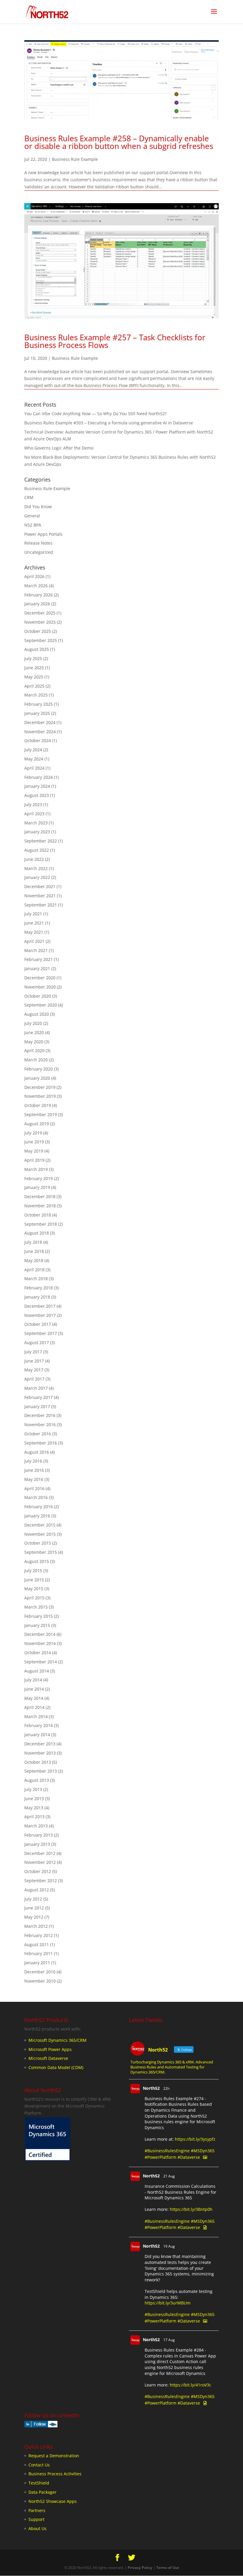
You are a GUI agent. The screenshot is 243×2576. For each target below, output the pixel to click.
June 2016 (34, 1470)
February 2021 (39, 959)
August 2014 (37, 1671)
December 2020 (40, 978)
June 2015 (34, 1580)
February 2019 (39, 1178)
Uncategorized (39, 552)
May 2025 (34, 677)
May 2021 (34, 932)
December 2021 (40, 886)
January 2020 (37, 1078)
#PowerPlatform (160, 2157)
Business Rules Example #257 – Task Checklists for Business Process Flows (115, 341)
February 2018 (39, 1288)
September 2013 (41, 1771)
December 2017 (40, 1306)
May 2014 (34, 1698)
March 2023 (36, 823)
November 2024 (40, 732)
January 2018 (37, 1297)
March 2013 (36, 1826)
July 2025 (33, 658)
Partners (37, 2510)
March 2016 (36, 1497)
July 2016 (33, 1461)
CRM (29, 497)
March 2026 (36, 586)
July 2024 (33, 750)
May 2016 (34, 1479)
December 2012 (40, 1853)
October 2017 (38, 1324)
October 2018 (38, 1215)
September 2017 (41, 1333)
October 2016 (38, 1434)
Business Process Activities (55, 2474)
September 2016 (41, 1443)
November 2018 (40, 1206)
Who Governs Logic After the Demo (59, 448)
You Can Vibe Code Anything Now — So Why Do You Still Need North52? (95, 414)
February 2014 (39, 1725)
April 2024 (34, 768)
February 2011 (39, 1953)
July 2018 (33, 1242)
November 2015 (40, 1534)
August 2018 (37, 1233)
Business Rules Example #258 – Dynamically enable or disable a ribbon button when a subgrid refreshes (119, 142)
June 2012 (34, 1908)
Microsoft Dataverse (48, 2058)
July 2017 (33, 1352)
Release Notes (38, 543)
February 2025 (39, 704)
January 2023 (37, 832)
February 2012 (39, 1935)
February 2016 (39, 1507)
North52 (151, 2088)
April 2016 (34, 1488)
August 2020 (37, 1014)
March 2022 (36, 868)
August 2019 (37, 1124)
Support (36, 2519)
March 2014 (36, 1716)
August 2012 (37, 1890)
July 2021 (33, 914)
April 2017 (34, 1379)
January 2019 (37, 1187)
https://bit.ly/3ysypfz (195, 2139)
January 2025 (37, 713)
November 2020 (40, 987)
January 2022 (37, 877)
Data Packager (43, 2492)
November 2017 (40, 1315)
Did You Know (38, 507)
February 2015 (39, 1616)
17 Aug (169, 2340)
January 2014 (37, 1735)
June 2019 (34, 1142)
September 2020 (41, 1005)
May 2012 (34, 1917)
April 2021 (34, 941)
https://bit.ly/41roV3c (191, 2385)
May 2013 (34, 1808)
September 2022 (41, 841)
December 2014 (40, 1634)
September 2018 (41, 1224)
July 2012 (33, 1899)
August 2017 (37, 1342)
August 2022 (37, 850)
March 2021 (36, 950)
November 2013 (40, 1753)
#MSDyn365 (203, 2151)
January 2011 (37, 1963)
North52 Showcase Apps (53, 2501)
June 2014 (34, 1689)
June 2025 (34, 668)
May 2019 (34, 1151)
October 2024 (38, 740)
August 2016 (37, 1452)
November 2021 (40, 896)
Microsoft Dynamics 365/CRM (57, 2040)
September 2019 (41, 1114)
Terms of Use (168, 2568)
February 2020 (39, 1069)
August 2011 (37, 1945)
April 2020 (34, 1051)
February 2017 (39, 1397)
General (32, 516)
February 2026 (39, 595)
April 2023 (34, 814)
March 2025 (36, 695)
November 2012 (40, 1862)
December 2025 (40, 613)
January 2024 (37, 786)
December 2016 (40, 1415)
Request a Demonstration (54, 2456)
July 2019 (33, 1133)
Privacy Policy (140, 2568)
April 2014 (34, 1707)
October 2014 (38, 1653)
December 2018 (40, 1196)
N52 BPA (33, 525)
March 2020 (36, 1060)
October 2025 (38, 631)
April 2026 (34, 576)
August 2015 (37, 1561)
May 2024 (34, 759)
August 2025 (37, 649)
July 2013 (33, 1789)
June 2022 (34, 859)
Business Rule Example (75, 159)
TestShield (39, 2483)
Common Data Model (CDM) (56, 2067)
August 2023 (37, 795)
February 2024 (39, 777)
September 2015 (41, 1552)
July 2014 (33, 1680)
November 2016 (40, 1425)
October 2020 (38, 996)
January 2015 (37, 1625)
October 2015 (38, 1543)
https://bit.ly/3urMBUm (168, 2303)
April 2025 (34, 686)
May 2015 (34, 1589)
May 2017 (34, 1370)
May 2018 (34, 1260)
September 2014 (41, 1662)
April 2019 (34, 1160)
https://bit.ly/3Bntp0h (191, 2209)
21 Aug (169, 2176)
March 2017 (36, 1388)
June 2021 (34, 923)
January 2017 (37, 1406)
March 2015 (36, 1607)
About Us (37, 2528)
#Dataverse (189, 2157)
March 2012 (36, 1926)
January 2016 (37, 1516)
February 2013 (39, 1835)
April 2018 (34, 1270)
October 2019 (38, 1105)
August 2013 (37, 1780)
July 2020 (33, 1023)
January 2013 (37, 1844)
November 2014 (40, 1643)
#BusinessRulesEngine (167, 2151)
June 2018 (34, 1251)
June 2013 (34, 1799)
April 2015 (34, 1598)
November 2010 (40, 1981)
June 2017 (34, 1361)
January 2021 (37, 968)
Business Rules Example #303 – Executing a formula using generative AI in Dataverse (109, 423)
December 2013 (40, 1744)
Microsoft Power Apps (50, 2049)
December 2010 (40, 1972)
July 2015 (33, 1571)
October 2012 (38, 1871)
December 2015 (40, 1525)
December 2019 (40, 1087)
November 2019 (40, 1096)
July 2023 (33, 804)
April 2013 (34, 1817)
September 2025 (41, 640)
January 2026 (37, 604)
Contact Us (39, 2465)
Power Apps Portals (43, 534)
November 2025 (40, 622)
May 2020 (34, 1042)
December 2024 (40, 722)
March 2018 (36, 1279)
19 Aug (169, 2246)
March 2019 (36, 1169)
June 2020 (34, 1032)
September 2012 (41, 1881)
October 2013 (38, 1762)
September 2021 (41, 905)
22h (166, 2088)
